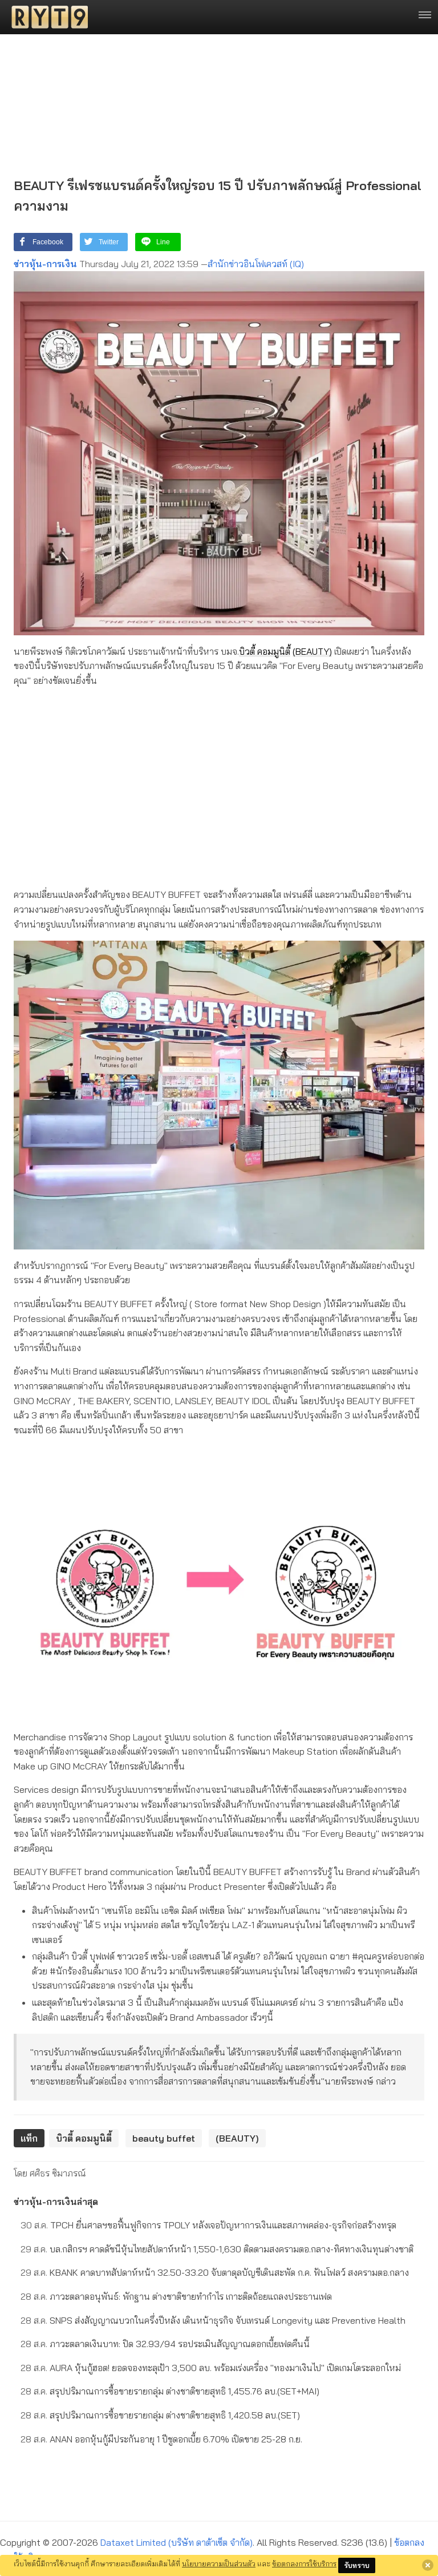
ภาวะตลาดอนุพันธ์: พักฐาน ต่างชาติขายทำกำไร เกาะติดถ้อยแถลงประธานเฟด (176, 2296)
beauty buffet (164, 2138)
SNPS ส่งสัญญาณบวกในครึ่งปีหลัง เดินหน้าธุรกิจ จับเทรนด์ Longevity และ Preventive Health (213, 2320)
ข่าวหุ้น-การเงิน (45, 264)
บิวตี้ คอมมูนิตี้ (265, 651)
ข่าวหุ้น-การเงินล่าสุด (56, 2202)
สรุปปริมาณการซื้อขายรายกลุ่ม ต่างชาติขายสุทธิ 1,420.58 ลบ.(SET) (160, 2415)
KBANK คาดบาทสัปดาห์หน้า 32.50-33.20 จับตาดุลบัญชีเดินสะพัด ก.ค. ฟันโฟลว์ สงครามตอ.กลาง (215, 2272)
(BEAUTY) (312, 651)
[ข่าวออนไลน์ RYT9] (46, 17)
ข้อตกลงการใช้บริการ (304, 2563)
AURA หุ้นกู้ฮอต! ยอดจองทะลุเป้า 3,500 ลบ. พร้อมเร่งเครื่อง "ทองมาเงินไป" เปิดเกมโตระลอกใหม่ (211, 2368)
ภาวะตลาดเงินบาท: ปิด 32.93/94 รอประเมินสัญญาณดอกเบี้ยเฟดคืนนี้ (165, 2344)
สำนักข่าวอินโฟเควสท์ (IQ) (256, 264)
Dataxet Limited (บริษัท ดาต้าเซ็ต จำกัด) (177, 2542)
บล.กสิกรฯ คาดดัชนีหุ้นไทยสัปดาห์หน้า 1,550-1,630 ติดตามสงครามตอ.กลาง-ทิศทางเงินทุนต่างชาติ (217, 2249)
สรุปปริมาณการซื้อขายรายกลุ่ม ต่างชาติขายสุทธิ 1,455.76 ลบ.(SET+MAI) (170, 2391)
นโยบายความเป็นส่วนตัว (219, 2563)
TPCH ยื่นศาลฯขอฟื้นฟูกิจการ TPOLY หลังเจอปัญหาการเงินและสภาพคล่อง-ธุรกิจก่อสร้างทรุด (208, 2225)
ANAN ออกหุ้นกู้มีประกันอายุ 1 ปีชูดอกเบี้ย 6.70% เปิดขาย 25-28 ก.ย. (161, 2439)
